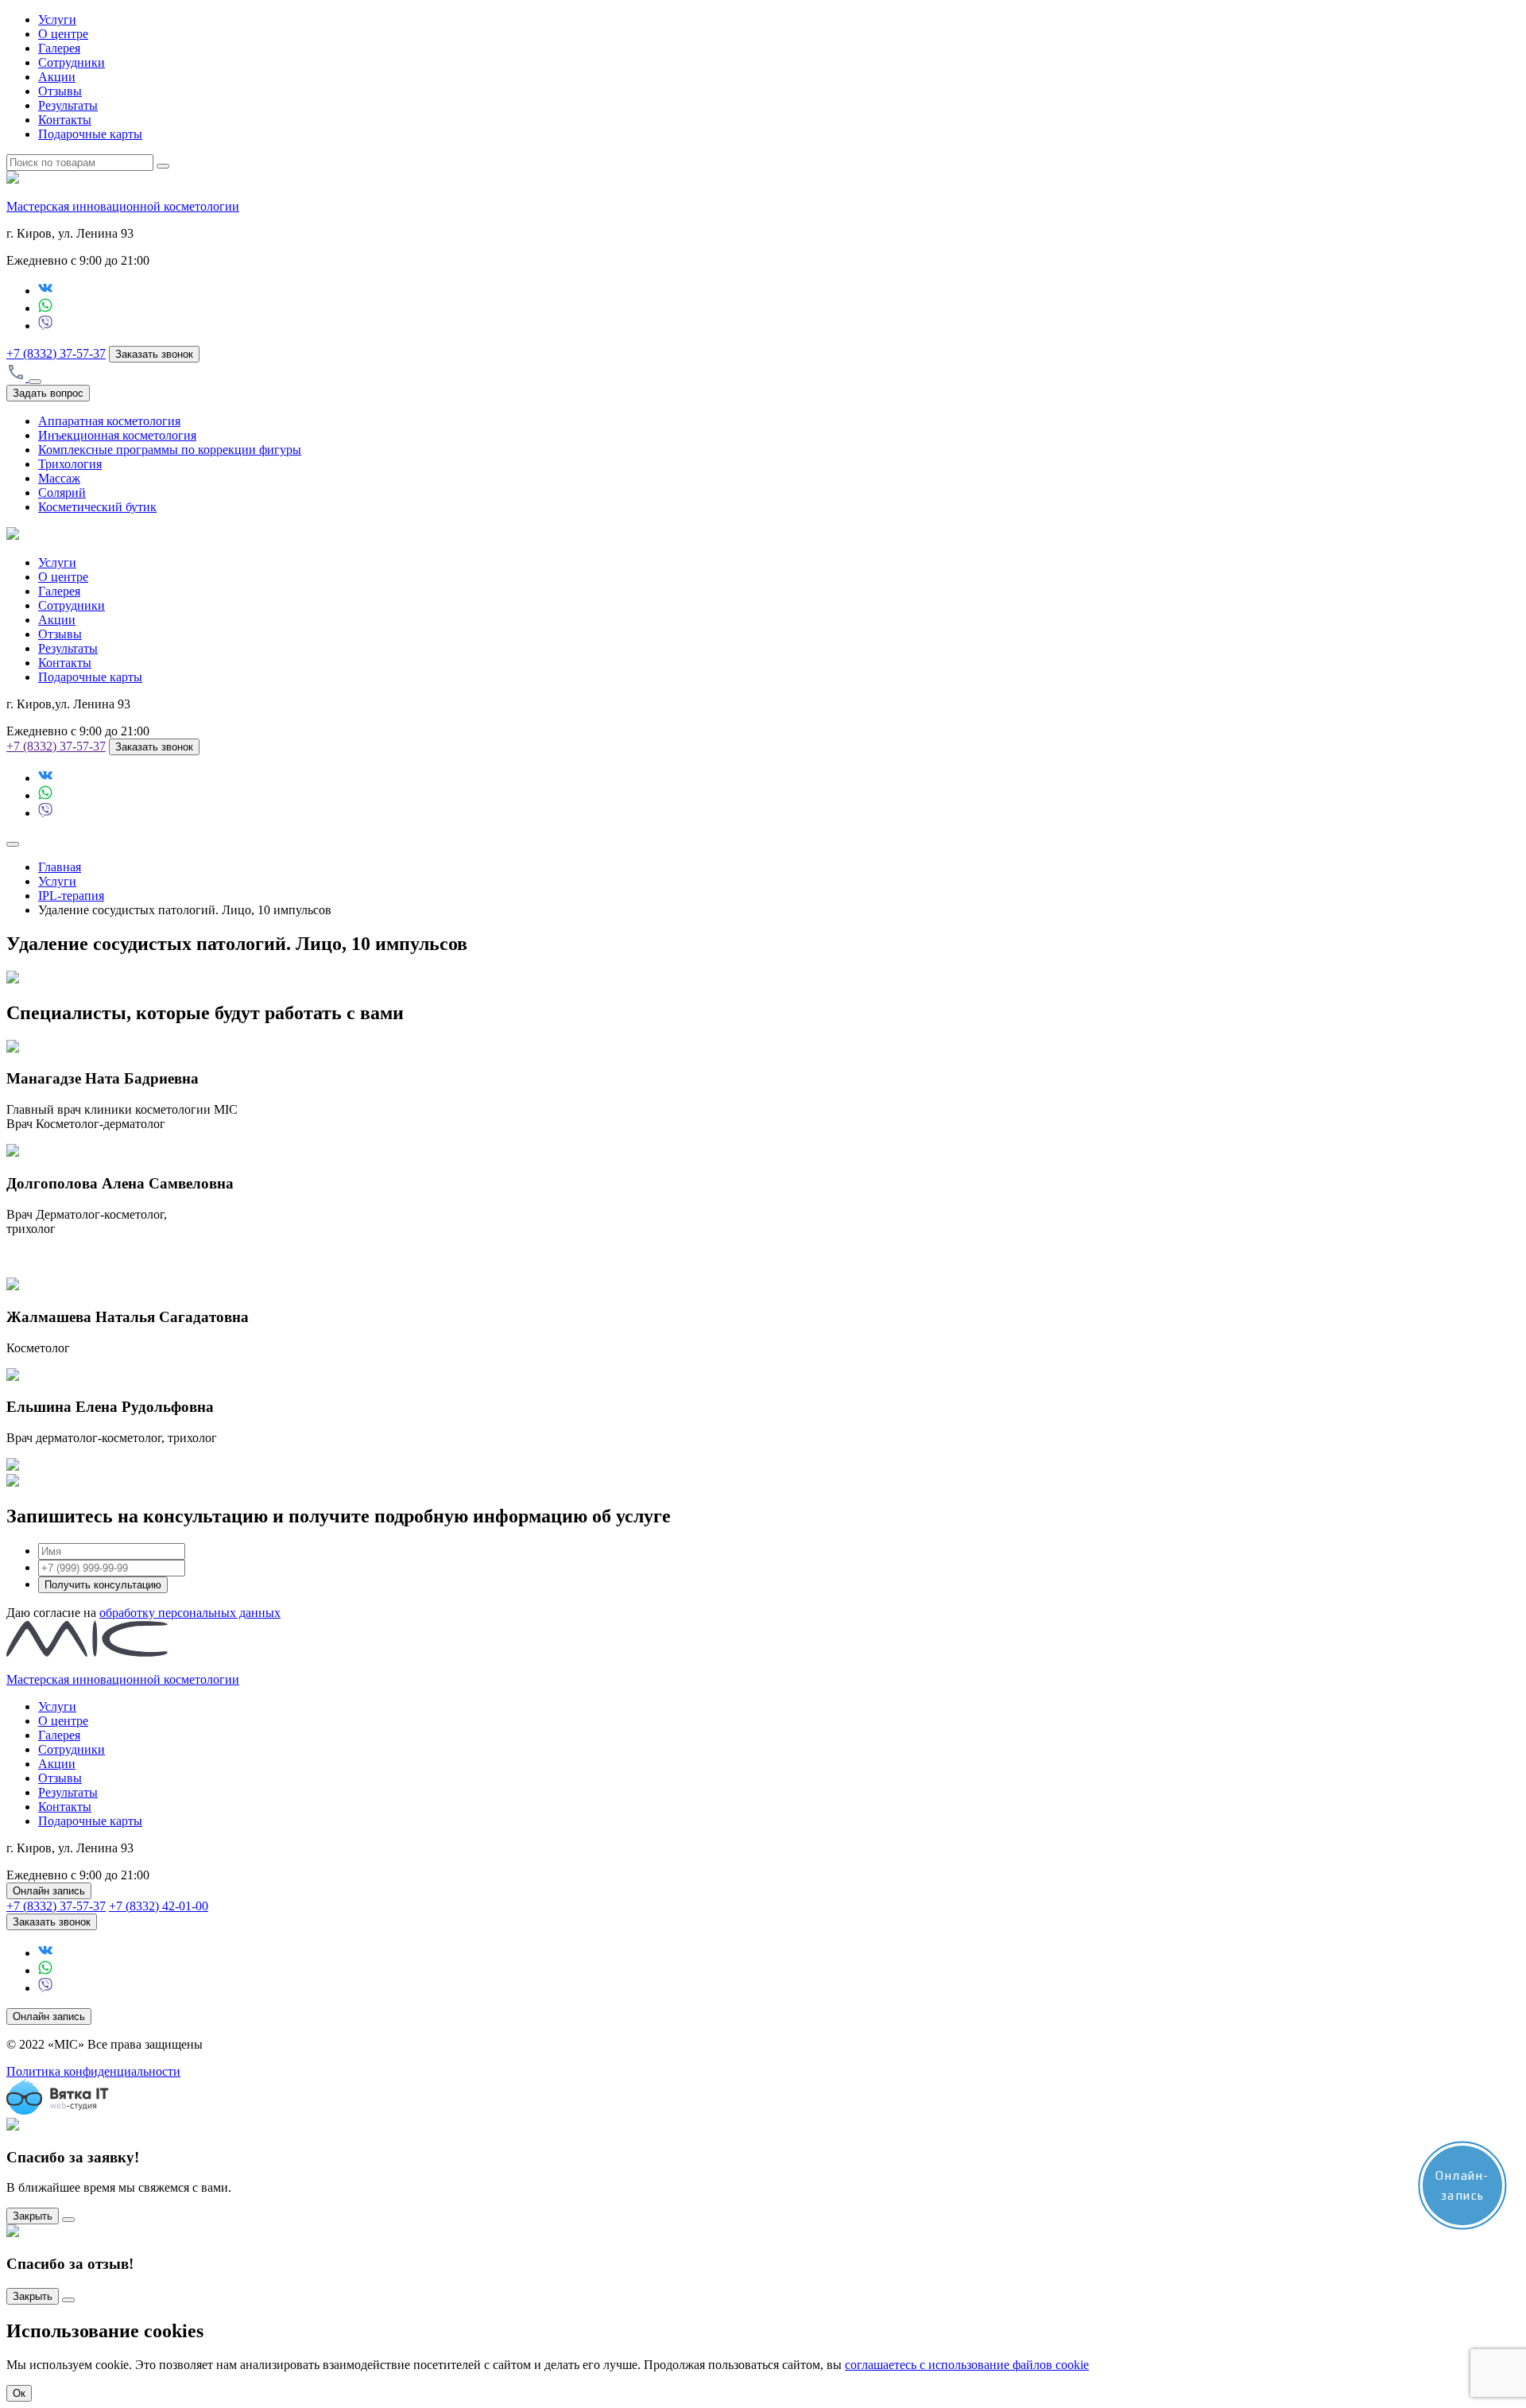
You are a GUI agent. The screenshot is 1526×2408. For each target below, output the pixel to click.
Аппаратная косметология (109, 421)
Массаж (59, 478)
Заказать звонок (154, 354)
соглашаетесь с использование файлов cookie (967, 2365)
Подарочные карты (90, 134)
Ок (19, 2393)
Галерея (59, 48)
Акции (57, 77)
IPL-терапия (71, 896)
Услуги (57, 19)
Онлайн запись (49, 1891)
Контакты (65, 120)
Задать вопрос (48, 393)
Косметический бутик (97, 507)
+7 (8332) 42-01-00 (159, 1906)
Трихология (70, 464)
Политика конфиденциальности (93, 2071)
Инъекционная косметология (117, 435)
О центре (63, 34)
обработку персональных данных (190, 1613)
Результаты (68, 105)
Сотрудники (72, 62)
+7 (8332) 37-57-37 (56, 353)
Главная (60, 867)
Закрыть (33, 2216)
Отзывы (60, 91)
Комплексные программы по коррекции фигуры (170, 450)
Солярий (62, 492)
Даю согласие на (143, 1613)
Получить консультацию (103, 1585)
